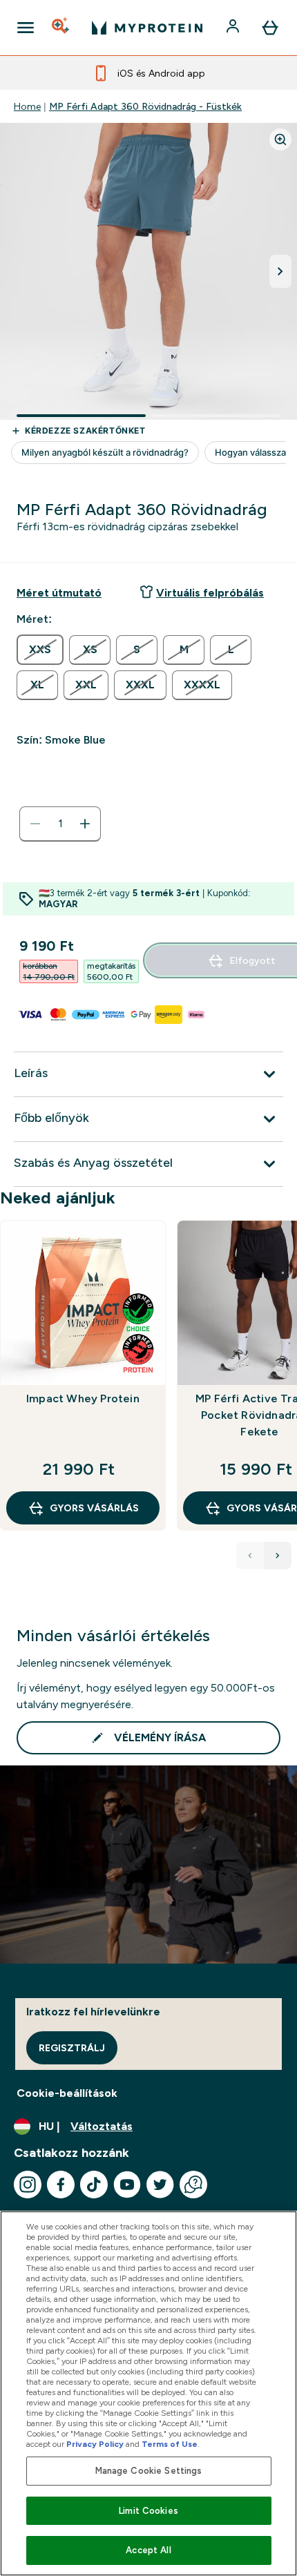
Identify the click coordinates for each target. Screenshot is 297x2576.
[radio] (40, 650)
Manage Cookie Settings (149, 2471)
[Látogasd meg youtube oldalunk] (127, 2185)
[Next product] (278, 1556)
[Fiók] (234, 28)
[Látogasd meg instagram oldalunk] (28, 2185)
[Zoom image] (280, 139)
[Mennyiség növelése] (85, 824)
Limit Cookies (148, 2511)
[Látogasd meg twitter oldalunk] (160, 2185)
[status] (60, 824)
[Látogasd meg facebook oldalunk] (61, 2185)
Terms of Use (170, 2444)
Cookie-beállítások (67, 2093)
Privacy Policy (95, 2444)
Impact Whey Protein (83, 1398)
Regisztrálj (72, 2048)
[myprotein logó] (147, 28)
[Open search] (61, 28)
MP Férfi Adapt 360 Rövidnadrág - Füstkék (145, 106)
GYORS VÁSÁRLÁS (94, 1508)
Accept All (148, 2550)
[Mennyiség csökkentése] (35, 824)
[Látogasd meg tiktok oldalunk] (94, 2185)
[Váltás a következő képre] (280, 271)
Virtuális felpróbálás (210, 593)
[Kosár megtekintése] (270, 28)
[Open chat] (193, 2185)
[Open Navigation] (26, 28)
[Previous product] (250, 1556)
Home (27, 106)
